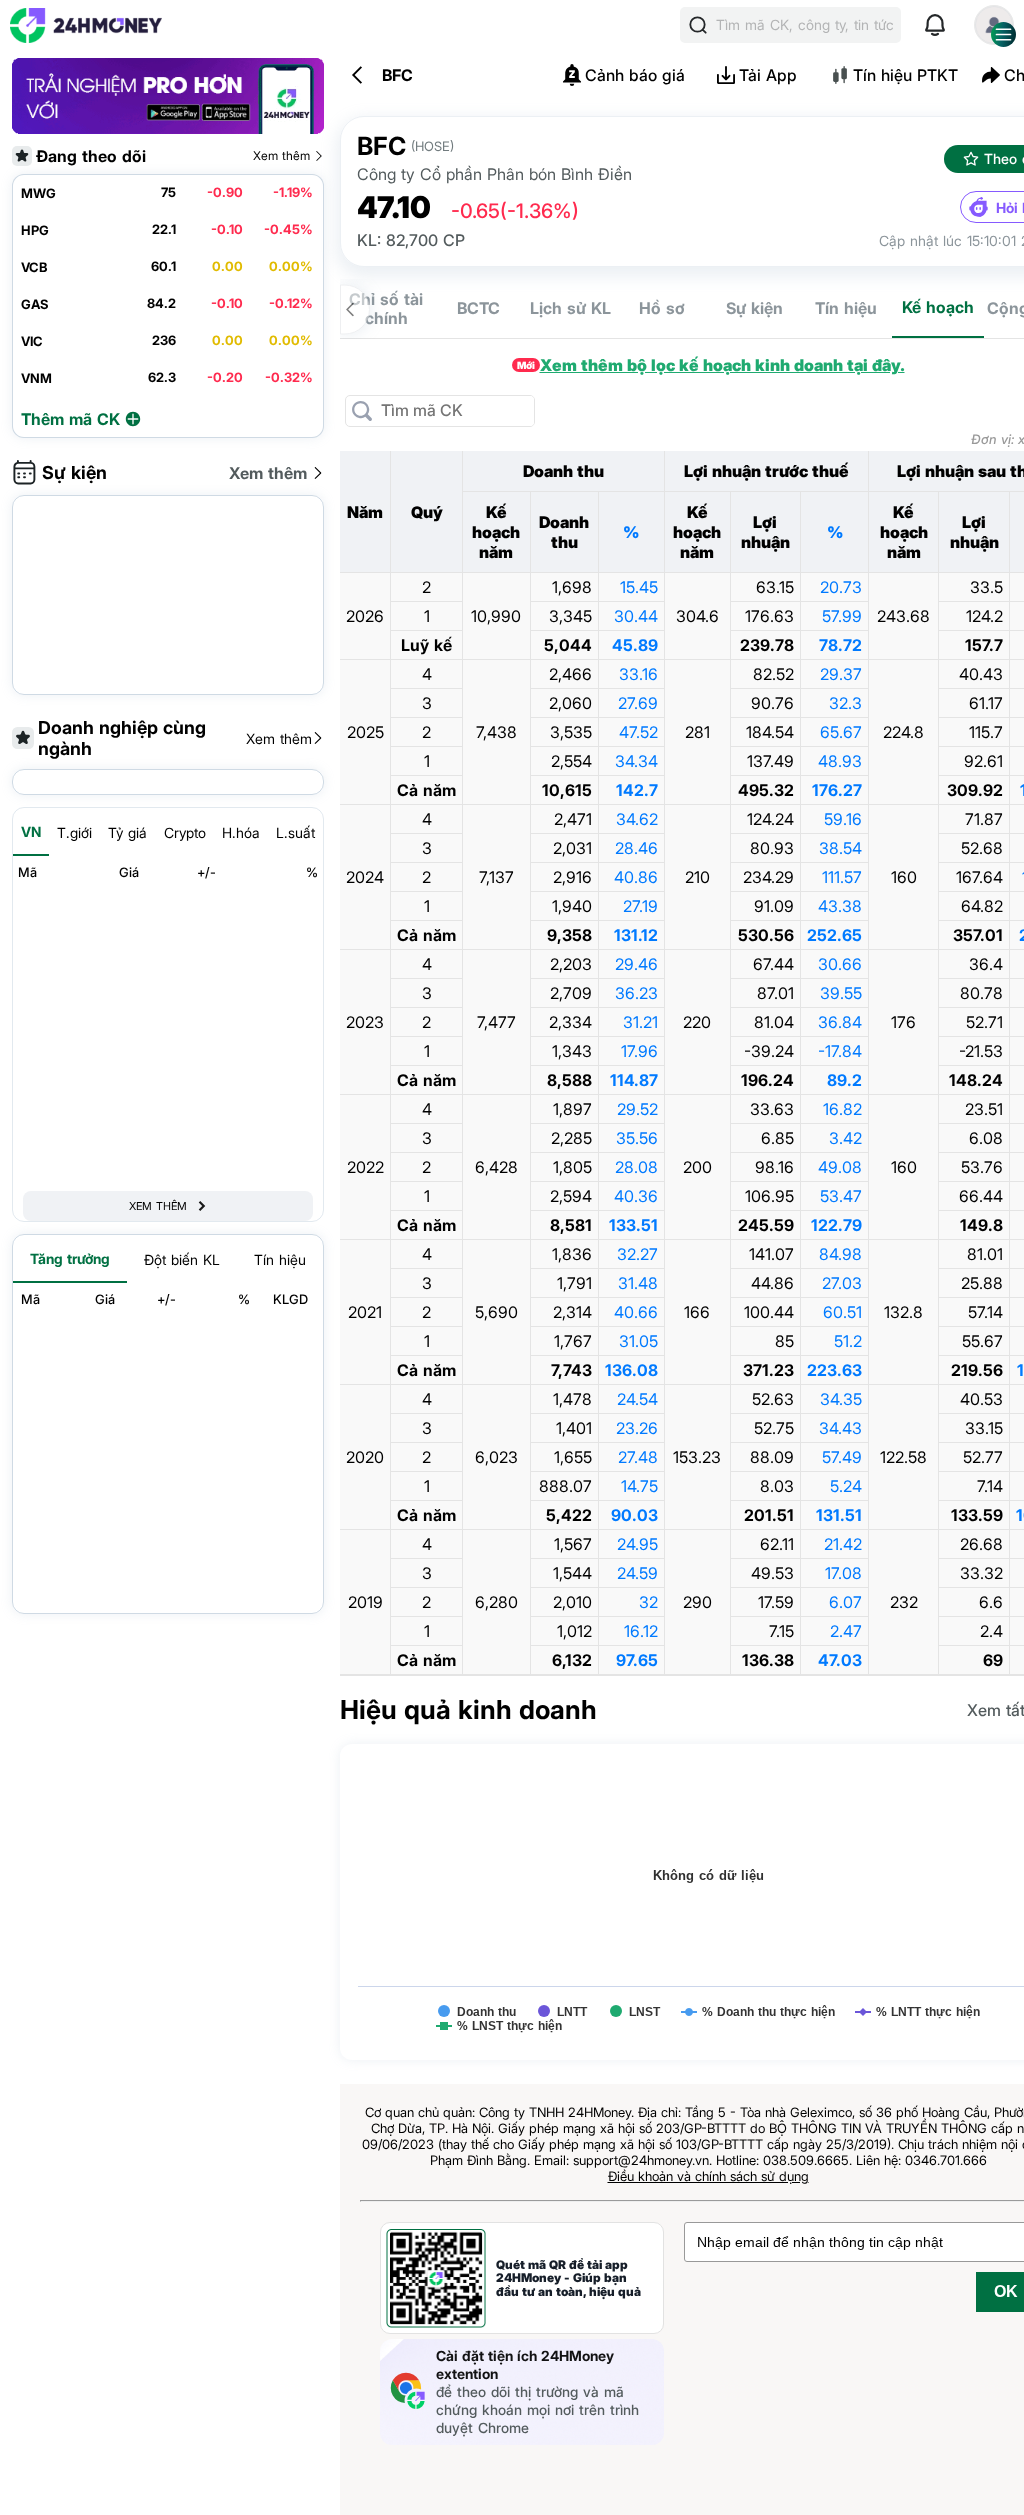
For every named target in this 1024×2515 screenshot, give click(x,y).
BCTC (478, 308)
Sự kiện (754, 308)
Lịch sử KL (570, 308)
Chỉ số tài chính (386, 308)
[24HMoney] (86, 25)
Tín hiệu (846, 308)
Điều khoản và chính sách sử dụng (708, 2176)
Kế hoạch (938, 307)
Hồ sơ (662, 308)
